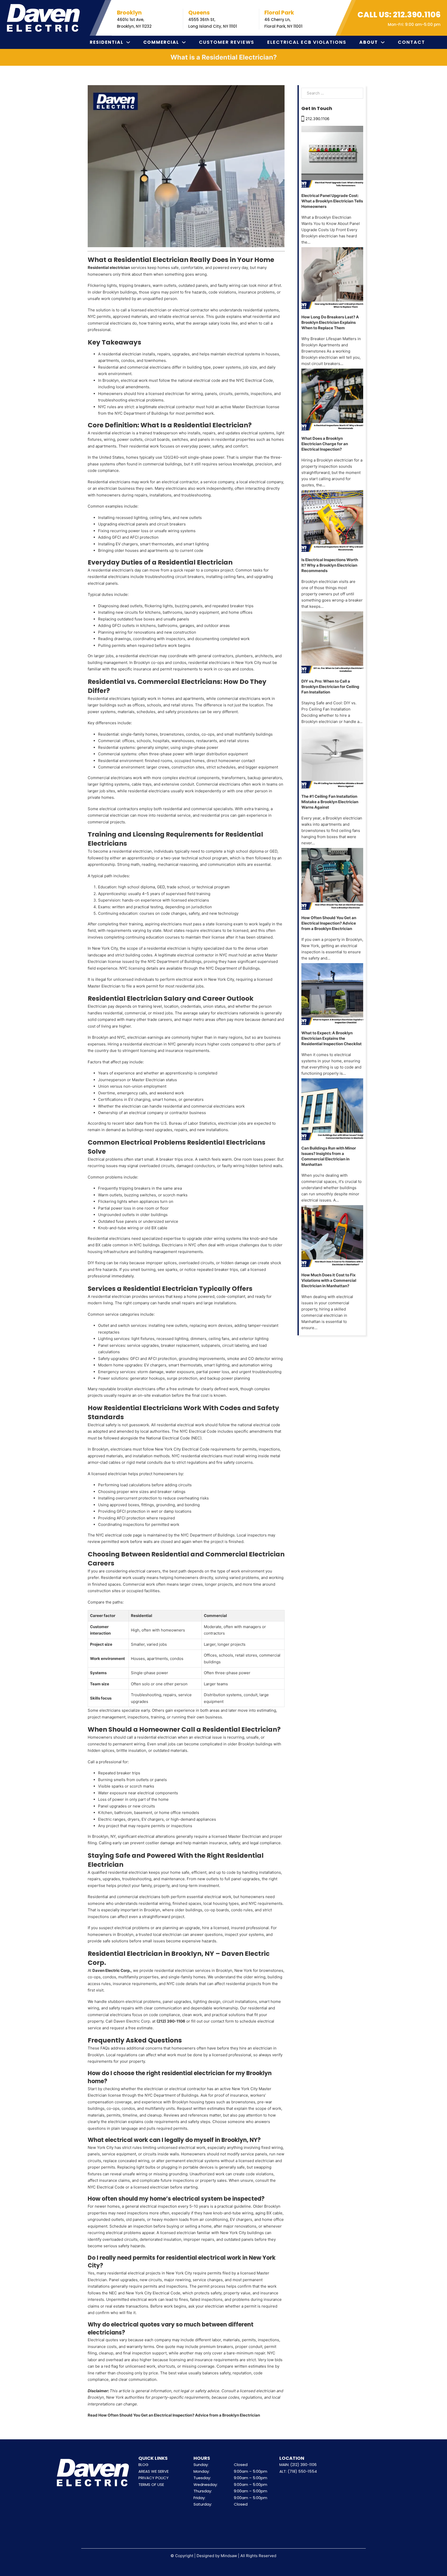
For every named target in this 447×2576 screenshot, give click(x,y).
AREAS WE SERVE (154, 2471)
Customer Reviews (227, 42)
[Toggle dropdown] (128, 42)
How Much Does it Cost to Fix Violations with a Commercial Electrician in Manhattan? (329, 1280)
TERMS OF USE (151, 2484)
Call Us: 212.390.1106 (399, 15)
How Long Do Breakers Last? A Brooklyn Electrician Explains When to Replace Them (330, 322)
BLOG (143, 2465)
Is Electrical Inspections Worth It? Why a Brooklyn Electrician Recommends (330, 565)
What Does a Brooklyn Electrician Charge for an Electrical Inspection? (325, 444)
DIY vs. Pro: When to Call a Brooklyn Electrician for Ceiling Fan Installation (330, 687)
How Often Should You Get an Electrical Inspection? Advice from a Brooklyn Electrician (329, 923)
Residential (107, 42)
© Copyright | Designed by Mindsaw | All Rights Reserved (223, 2556)
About (369, 42)
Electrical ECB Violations (307, 42)
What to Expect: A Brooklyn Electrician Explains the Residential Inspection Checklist (331, 1038)
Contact (411, 42)
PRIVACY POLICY (154, 2478)
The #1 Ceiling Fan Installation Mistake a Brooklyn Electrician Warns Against (330, 802)
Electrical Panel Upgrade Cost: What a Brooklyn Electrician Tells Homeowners (332, 201)
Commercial (161, 42)
